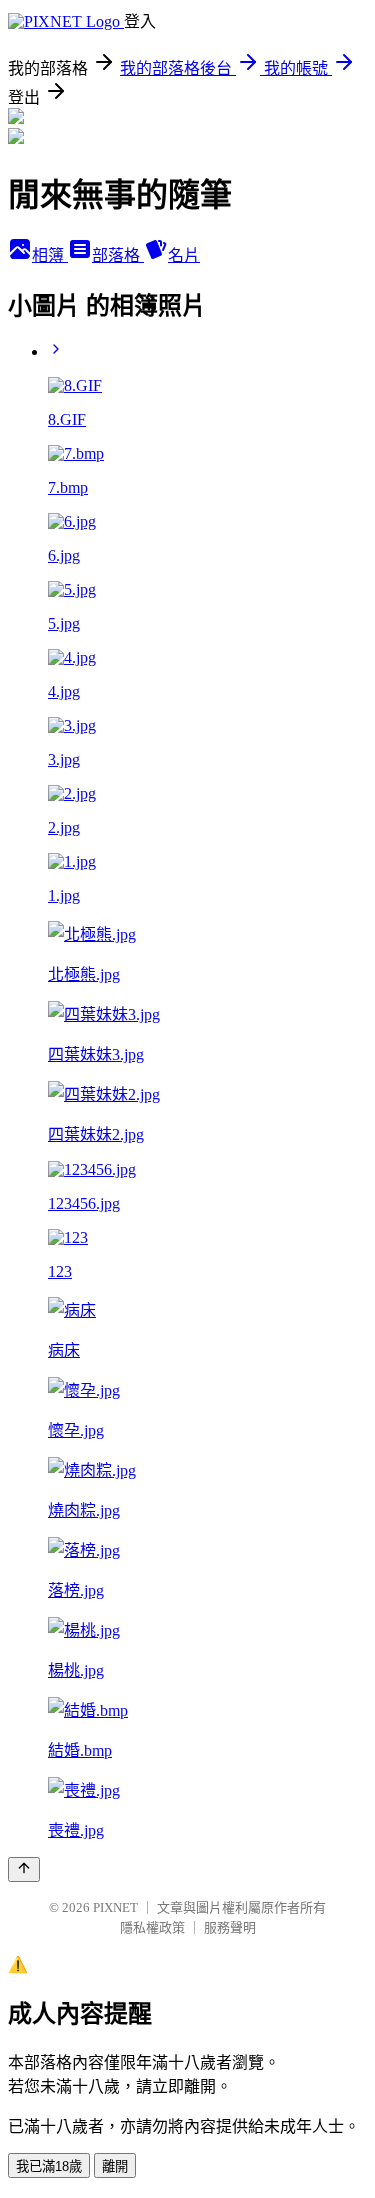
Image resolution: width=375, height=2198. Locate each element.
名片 (184, 255)
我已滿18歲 (49, 2166)
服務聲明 (230, 1927)
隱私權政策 (152, 1927)
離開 (115, 2166)
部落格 (118, 255)
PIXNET (115, 1907)
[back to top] (24, 1869)
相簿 (50, 255)
